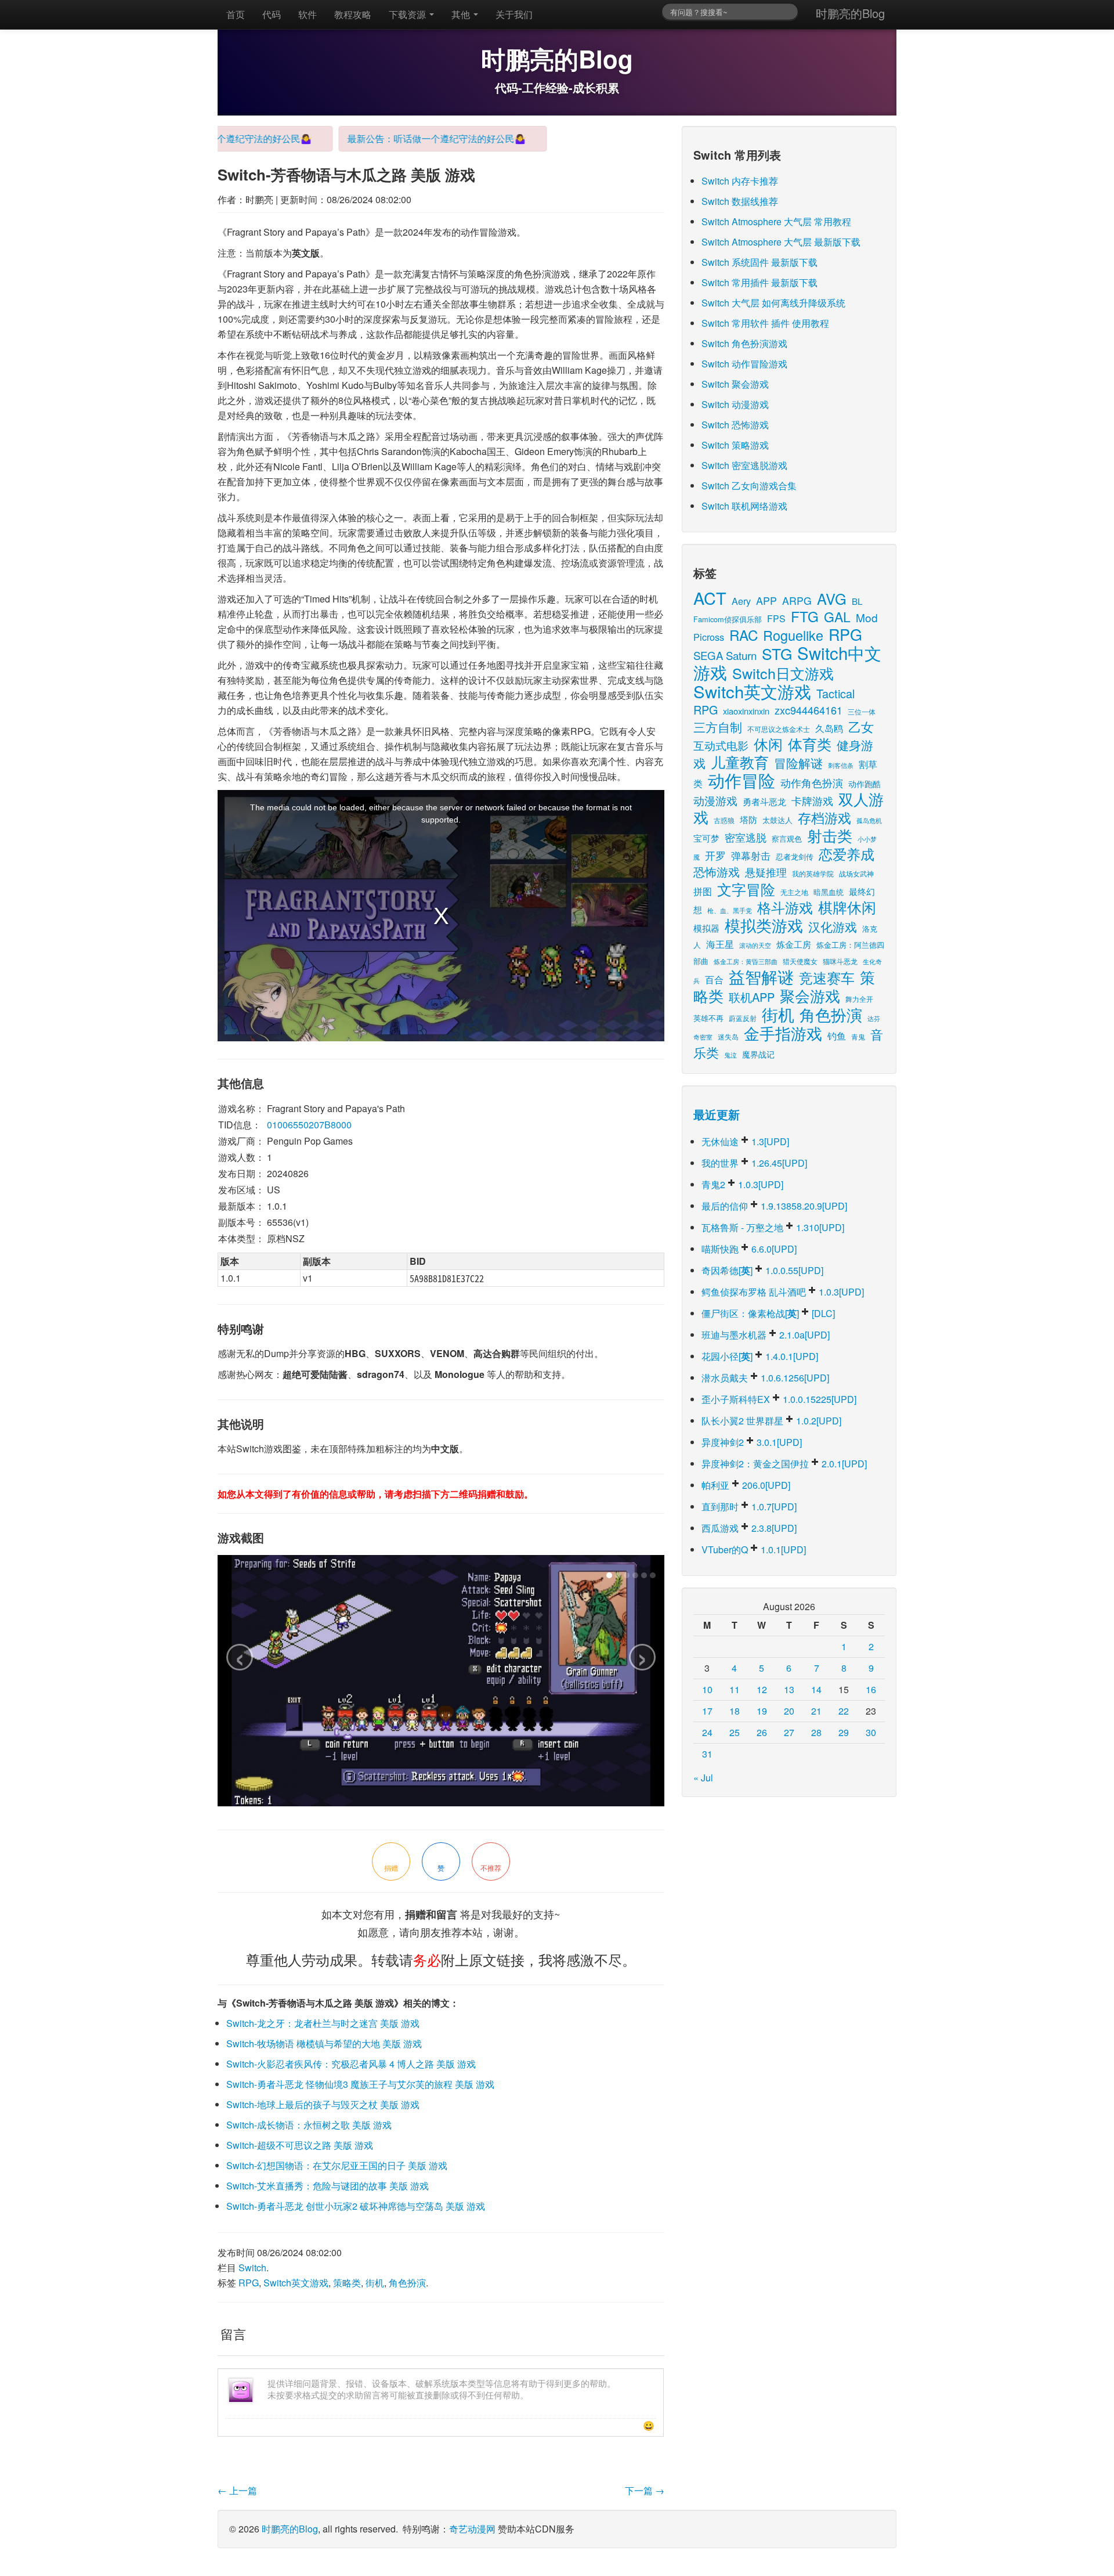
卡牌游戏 (812, 801)
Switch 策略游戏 (735, 445)
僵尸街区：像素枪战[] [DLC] (768, 1313)
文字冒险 (746, 889)
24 (707, 1732)
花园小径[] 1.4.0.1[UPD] (760, 1356)
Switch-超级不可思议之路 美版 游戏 (300, 2145)
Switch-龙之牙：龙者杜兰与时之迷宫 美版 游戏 (323, 2023)
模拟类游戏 (764, 925)
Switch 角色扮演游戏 (744, 343)
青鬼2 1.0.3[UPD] (742, 1184)
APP (766, 600)
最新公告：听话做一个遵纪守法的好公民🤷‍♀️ (407, 138)
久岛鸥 (829, 728)
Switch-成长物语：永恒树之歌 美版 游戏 (309, 2125)
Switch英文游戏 (296, 2283)
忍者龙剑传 (795, 856)
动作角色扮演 (812, 783)
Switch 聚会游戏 (735, 384)
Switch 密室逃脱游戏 (744, 465)
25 (735, 1732)
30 (871, 1732)
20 (789, 1711)
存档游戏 (824, 817)
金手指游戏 (783, 1033)
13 (789, 1689)
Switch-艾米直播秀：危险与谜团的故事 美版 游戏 (328, 2186)
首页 (236, 14)
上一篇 (237, 2490)
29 (844, 1732)
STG (777, 653)
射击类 (830, 835)
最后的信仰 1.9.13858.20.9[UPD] (774, 1206)
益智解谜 (761, 976)
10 (707, 1689)
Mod (867, 617)
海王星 (720, 944)
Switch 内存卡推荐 (740, 181)
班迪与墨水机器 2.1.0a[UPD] (766, 1335)
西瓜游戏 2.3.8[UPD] (749, 1528)
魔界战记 (758, 1054)
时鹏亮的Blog (850, 13)
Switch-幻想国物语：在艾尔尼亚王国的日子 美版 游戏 (337, 2165)
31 (707, 1754)
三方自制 (718, 727)
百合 (714, 979)
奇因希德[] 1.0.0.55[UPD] (762, 1270)
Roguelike (793, 635)
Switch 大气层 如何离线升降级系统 (773, 303)
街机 (375, 2283)
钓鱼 (837, 1036)
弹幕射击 (751, 856)
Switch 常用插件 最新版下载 (759, 282)
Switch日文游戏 (783, 673)
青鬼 (858, 1036)
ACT (710, 598)
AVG (832, 598)
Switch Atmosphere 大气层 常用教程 (776, 221)
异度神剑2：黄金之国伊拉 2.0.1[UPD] (784, 1464)
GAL (837, 617)
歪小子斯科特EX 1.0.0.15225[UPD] (779, 1399)
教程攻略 (353, 14)
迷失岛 (728, 1036)
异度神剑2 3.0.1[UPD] (752, 1442)
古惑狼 (724, 820)
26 (762, 1732)
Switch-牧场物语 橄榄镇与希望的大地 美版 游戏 (324, 2043)
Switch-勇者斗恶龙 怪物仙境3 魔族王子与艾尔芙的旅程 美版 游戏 (360, 2084)
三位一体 (862, 711)
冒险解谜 (798, 763)
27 (789, 1732)
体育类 (810, 744)
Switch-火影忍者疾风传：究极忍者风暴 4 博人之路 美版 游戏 (351, 2064)
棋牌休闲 (847, 907)
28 (816, 1732)
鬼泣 (730, 1055)
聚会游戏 (810, 995)
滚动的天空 (755, 945)
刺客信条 (841, 765)
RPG (249, 2283)
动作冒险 (742, 780)
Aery (741, 601)
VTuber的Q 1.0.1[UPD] (754, 1549)
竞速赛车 (827, 977)
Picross (709, 637)
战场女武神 (856, 873)
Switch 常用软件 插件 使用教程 (765, 323)
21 (816, 1711)
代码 (272, 14)
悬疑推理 (766, 872)
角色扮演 (407, 2283)
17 (707, 1711)
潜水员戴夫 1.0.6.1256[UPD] (765, 1378)
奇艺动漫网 (472, 2529)
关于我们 (514, 14)
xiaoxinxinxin (746, 711)
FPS (776, 618)
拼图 (703, 891)
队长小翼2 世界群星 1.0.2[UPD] (771, 1421)
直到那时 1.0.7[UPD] (749, 1507)
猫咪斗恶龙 (840, 961)
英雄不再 (708, 1018)
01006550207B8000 (309, 1125)
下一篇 (645, 2490)
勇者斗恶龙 (764, 801)
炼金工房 (794, 944)
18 (735, 1711)
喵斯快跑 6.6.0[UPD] (749, 1249)
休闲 (768, 744)
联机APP (752, 997)
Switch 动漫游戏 (735, 404)
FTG (805, 616)
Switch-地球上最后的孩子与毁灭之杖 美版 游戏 (323, 2104)
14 (816, 1689)
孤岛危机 (869, 820)
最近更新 (717, 1114)
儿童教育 (740, 762)
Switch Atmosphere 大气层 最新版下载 (781, 242)
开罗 (715, 855)
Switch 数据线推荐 (740, 201)
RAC (744, 635)
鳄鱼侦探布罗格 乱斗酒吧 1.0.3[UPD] (783, 1292)
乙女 (861, 726)
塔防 (748, 819)
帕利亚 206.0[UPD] (746, 1485)
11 (735, 1689)
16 (871, 1689)
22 (844, 1711)
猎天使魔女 (800, 961)
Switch (252, 2267)
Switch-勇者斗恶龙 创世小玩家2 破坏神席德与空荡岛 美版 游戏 (356, 2206)
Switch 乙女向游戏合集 (749, 486)
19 (762, 1711)
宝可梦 (706, 838)
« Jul (703, 1778)
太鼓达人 (777, 820)
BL (857, 601)
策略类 (347, 2283)
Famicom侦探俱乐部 (728, 619)
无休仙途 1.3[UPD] (745, 1141)
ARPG (797, 600)
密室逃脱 (746, 837)
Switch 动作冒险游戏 (744, 364)
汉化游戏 (833, 926)
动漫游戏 (715, 800)
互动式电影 (721, 745)
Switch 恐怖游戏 (735, 425)
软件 (308, 14)
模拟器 (706, 928)
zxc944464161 (809, 710)
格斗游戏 (785, 907)
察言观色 (787, 838)
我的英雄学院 (813, 873)
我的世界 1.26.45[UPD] (754, 1163)
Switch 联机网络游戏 (744, 506)
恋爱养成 (847, 854)
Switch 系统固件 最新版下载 (759, 262)
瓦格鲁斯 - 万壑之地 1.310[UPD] (773, 1227)
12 (762, 1689)
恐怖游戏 (717, 872)
